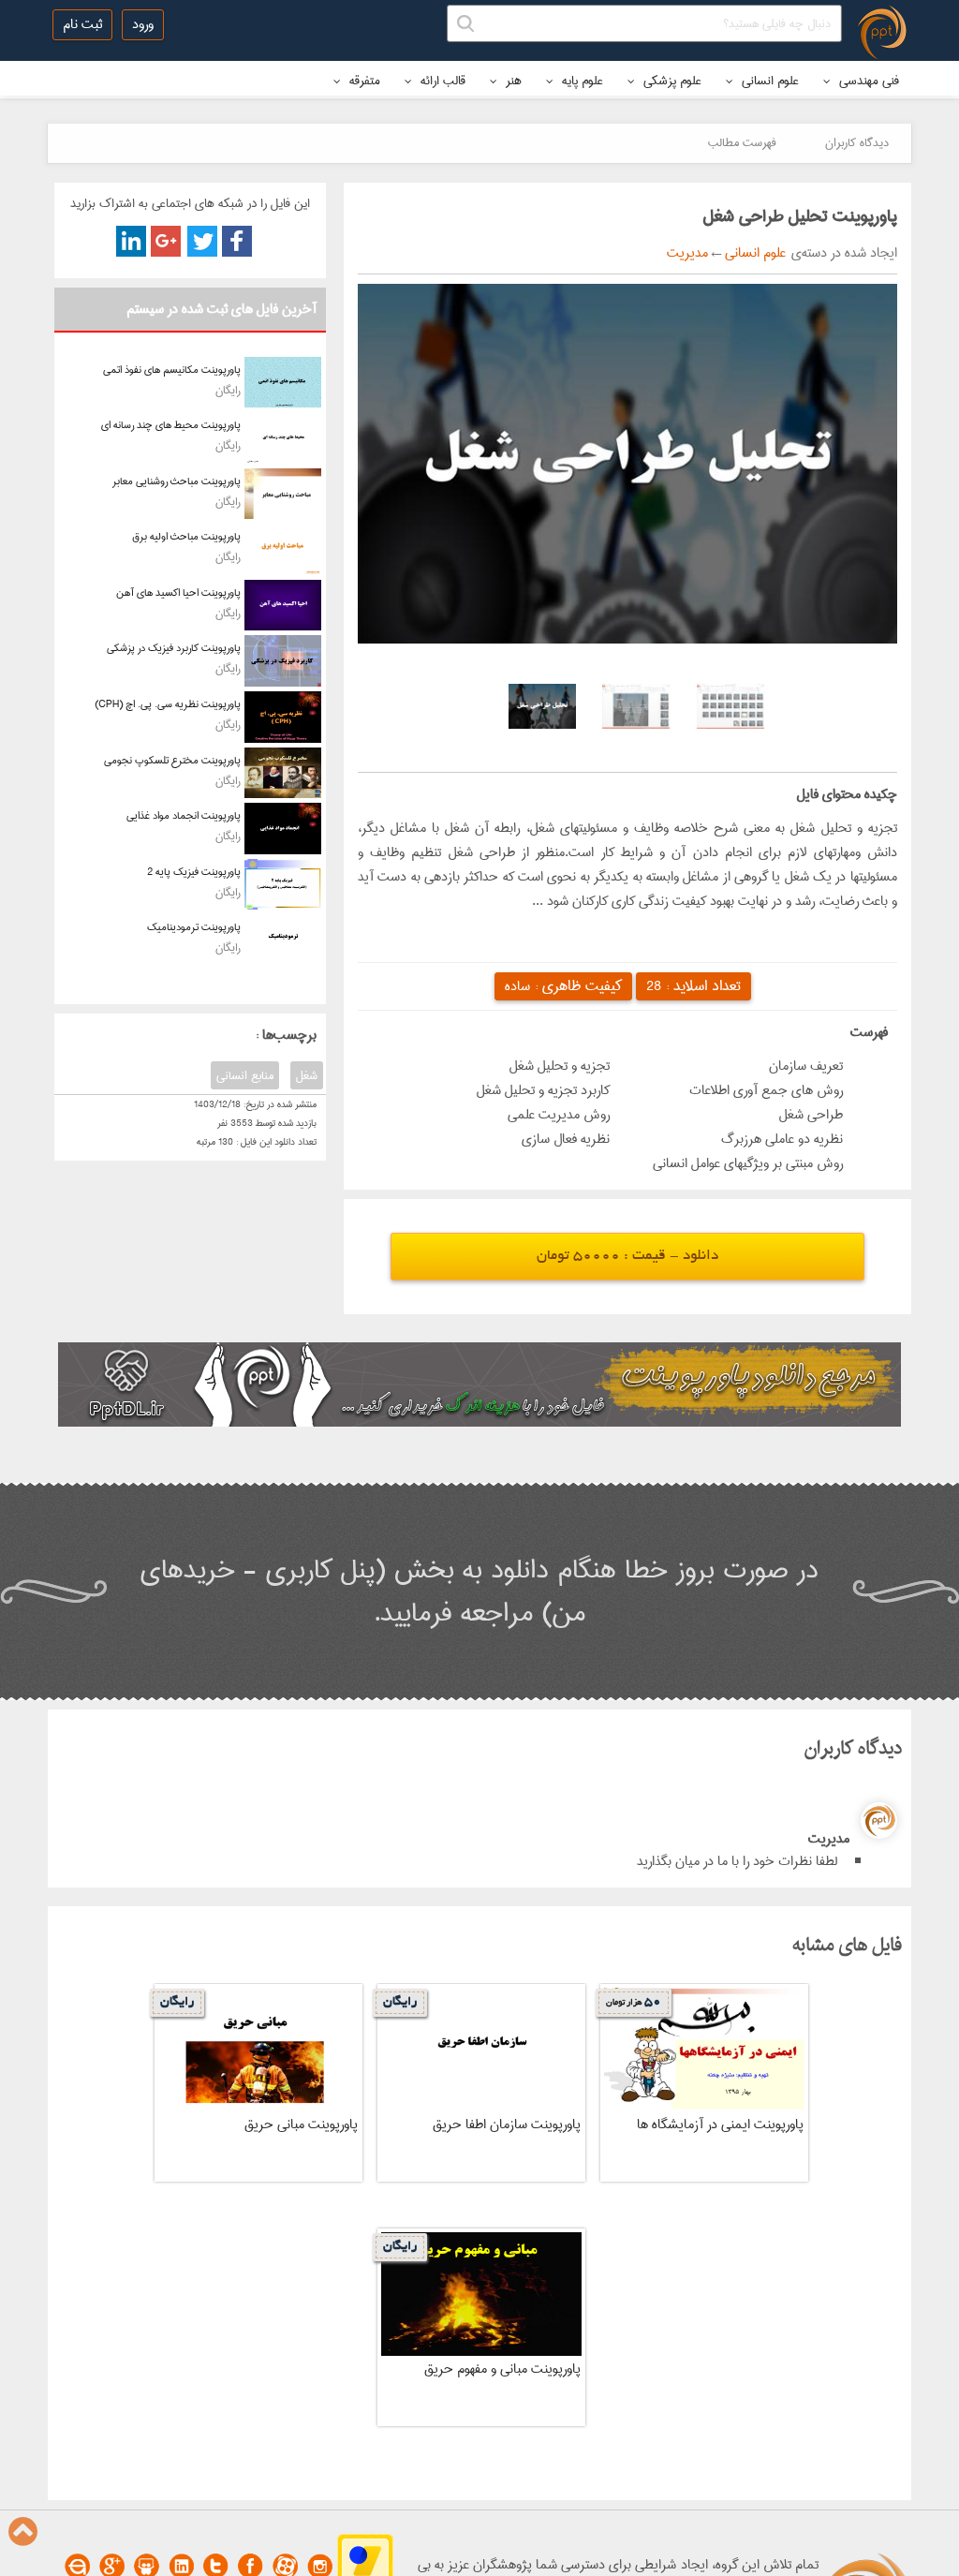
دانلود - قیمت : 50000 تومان (627, 1257)
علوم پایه (581, 81)
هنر (512, 81)
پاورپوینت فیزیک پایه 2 (194, 872)
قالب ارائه (441, 81)
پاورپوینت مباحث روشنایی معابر (177, 481)
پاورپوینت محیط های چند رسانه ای (171, 425)
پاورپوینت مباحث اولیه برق (186, 536)
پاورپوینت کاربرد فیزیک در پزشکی (174, 648)
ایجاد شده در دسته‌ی (841, 253)
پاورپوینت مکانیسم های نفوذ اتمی (172, 370)
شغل (307, 1075)
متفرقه (363, 81)
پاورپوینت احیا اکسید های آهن (178, 592)
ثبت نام (82, 24)
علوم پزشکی (671, 81)
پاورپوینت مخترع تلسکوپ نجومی (172, 760)
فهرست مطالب (742, 142)
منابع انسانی (245, 1075)
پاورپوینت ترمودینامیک (194, 927)
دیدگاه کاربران (857, 142)
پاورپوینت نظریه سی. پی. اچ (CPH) (168, 704)
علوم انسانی (768, 81)
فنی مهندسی (867, 81)
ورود (143, 24)
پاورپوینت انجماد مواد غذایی (184, 815)
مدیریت (687, 253)
